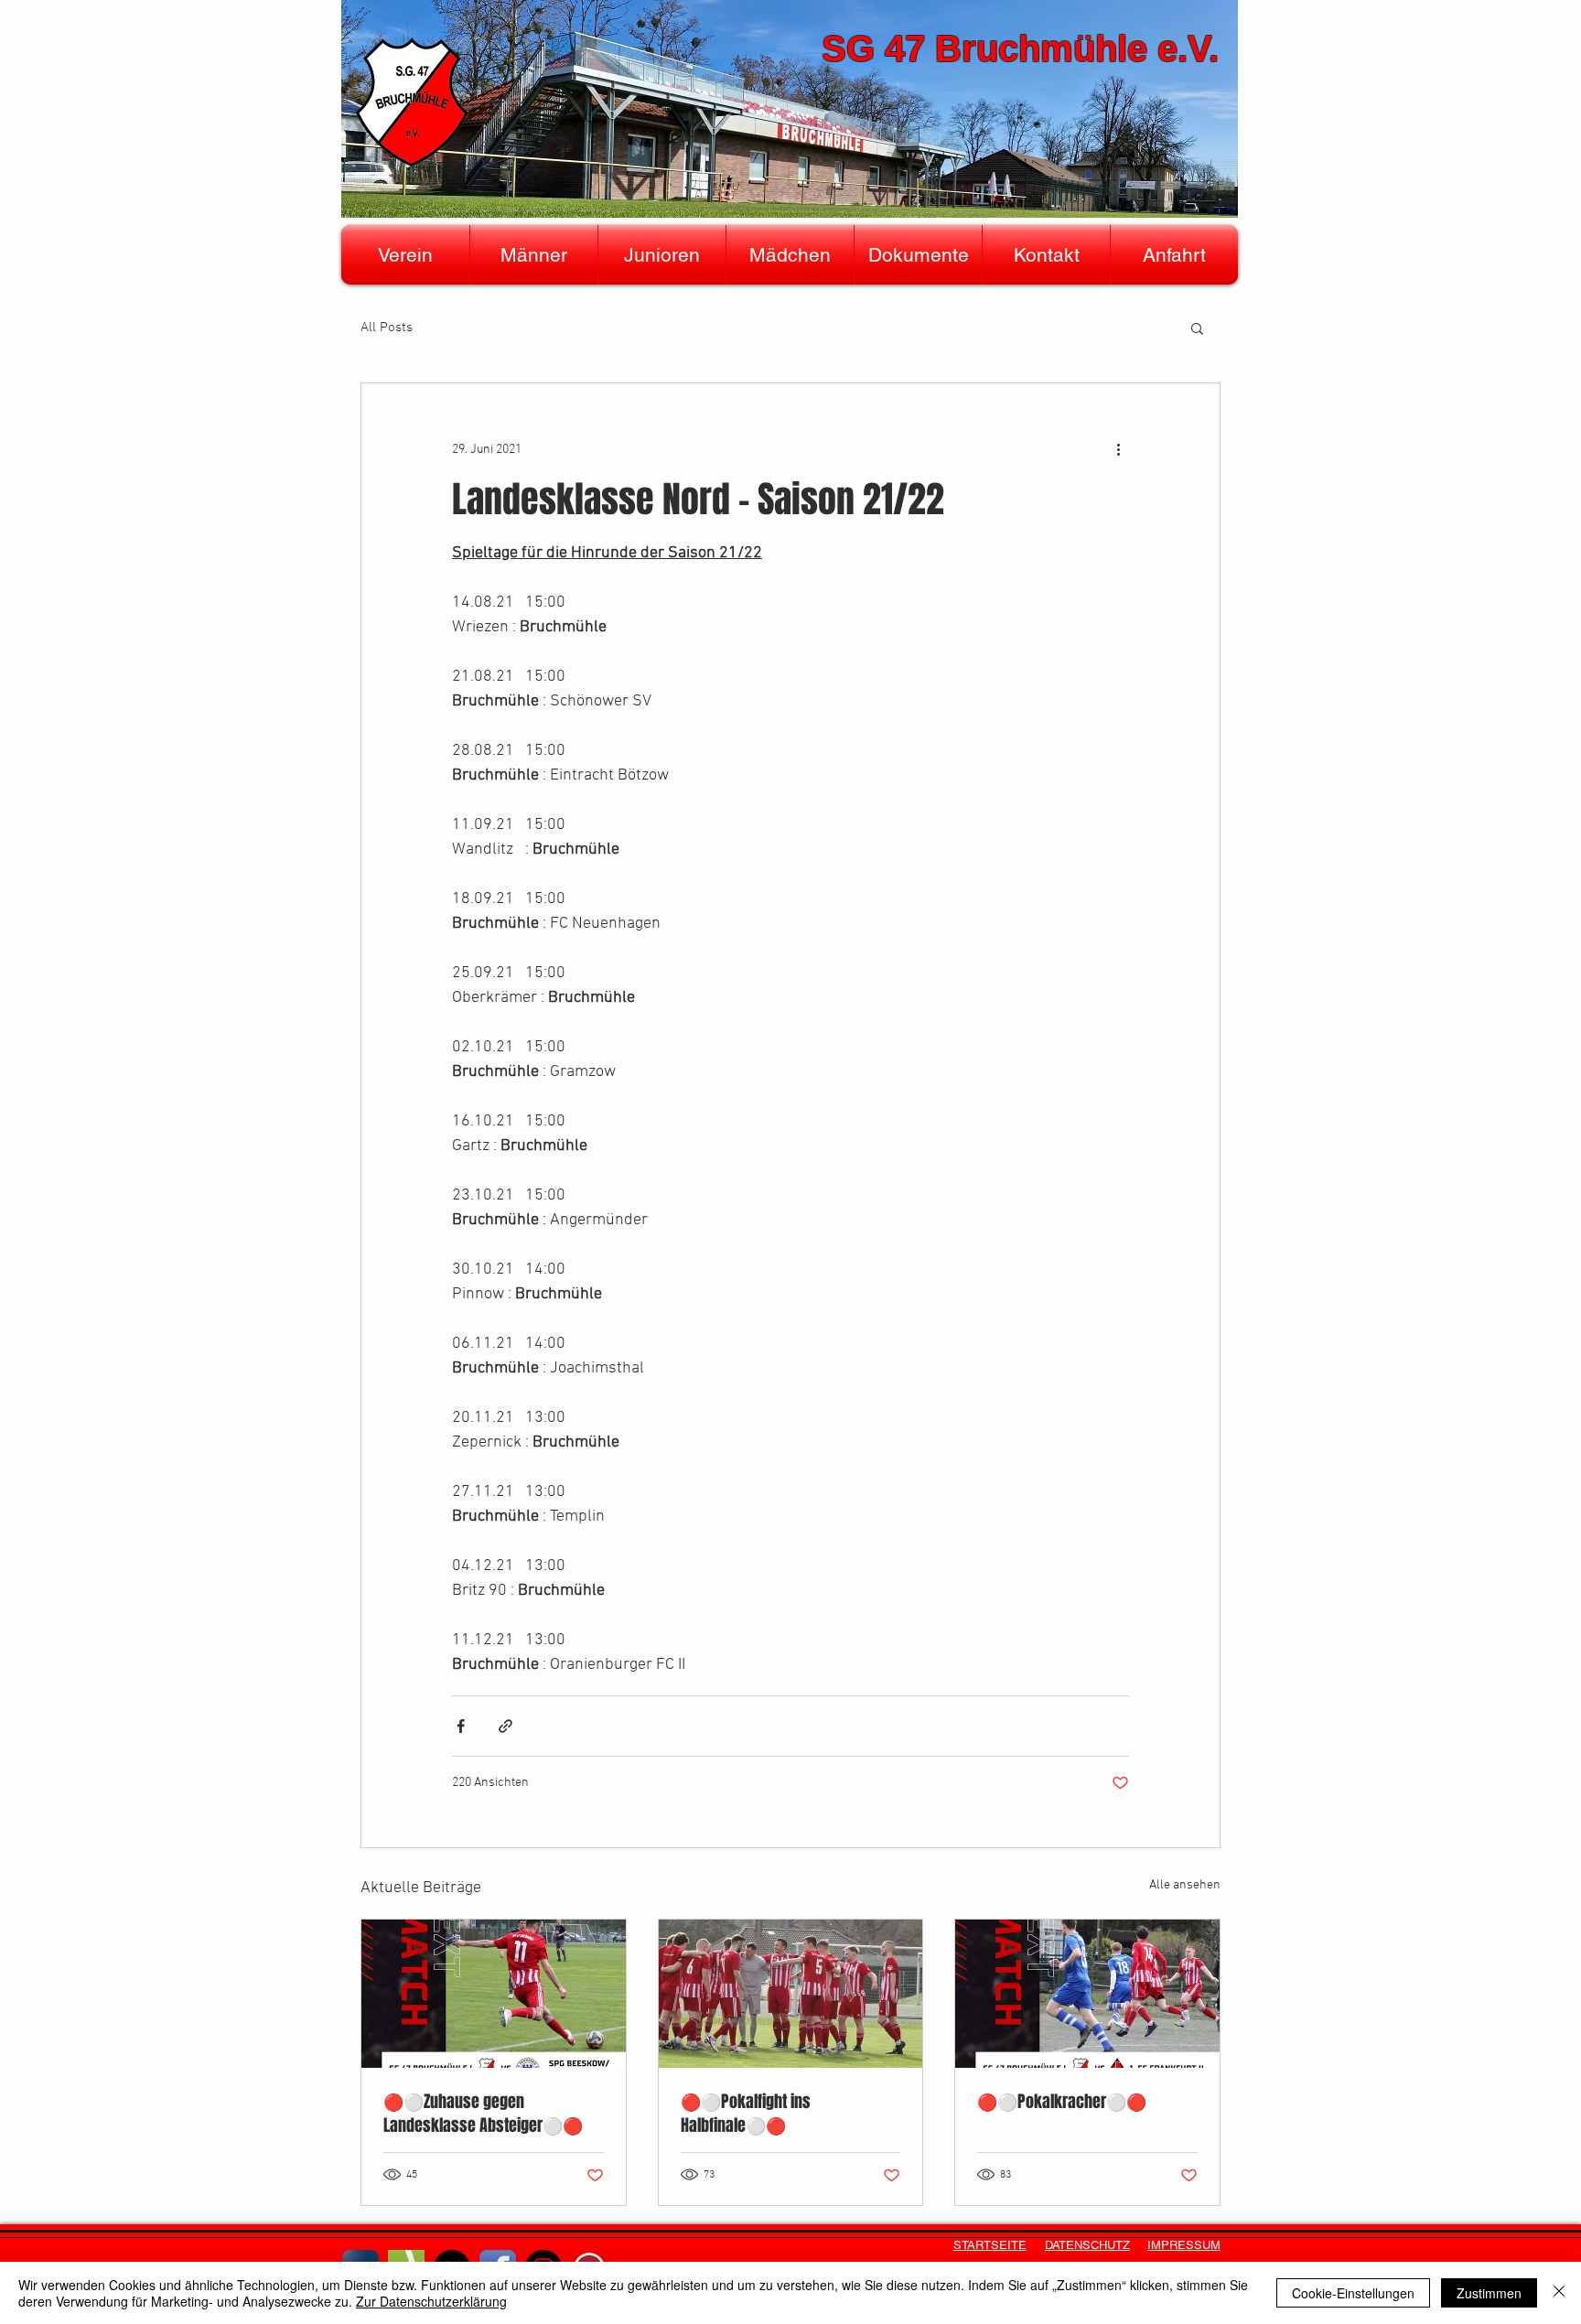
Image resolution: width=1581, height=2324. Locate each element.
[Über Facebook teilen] (461, 1726)
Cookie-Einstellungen (1353, 2293)
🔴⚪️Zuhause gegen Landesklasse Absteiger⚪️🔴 (483, 2114)
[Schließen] (1559, 2293)
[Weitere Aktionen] (1118, 449)
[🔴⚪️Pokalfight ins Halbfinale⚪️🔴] (791, 1994)
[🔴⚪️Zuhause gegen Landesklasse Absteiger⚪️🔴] (494, 1994)
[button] (405, 255)
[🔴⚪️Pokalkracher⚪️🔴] (1087, 1994)
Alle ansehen (1185, 1885)
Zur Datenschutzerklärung (431, 2301)
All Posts (387, 328)
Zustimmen (1489, 2293)
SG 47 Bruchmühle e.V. (1020, 48)
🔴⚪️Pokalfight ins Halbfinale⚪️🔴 (746, 2114)
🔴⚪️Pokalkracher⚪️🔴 (1062, 2102)
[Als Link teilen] (505, 1726)
